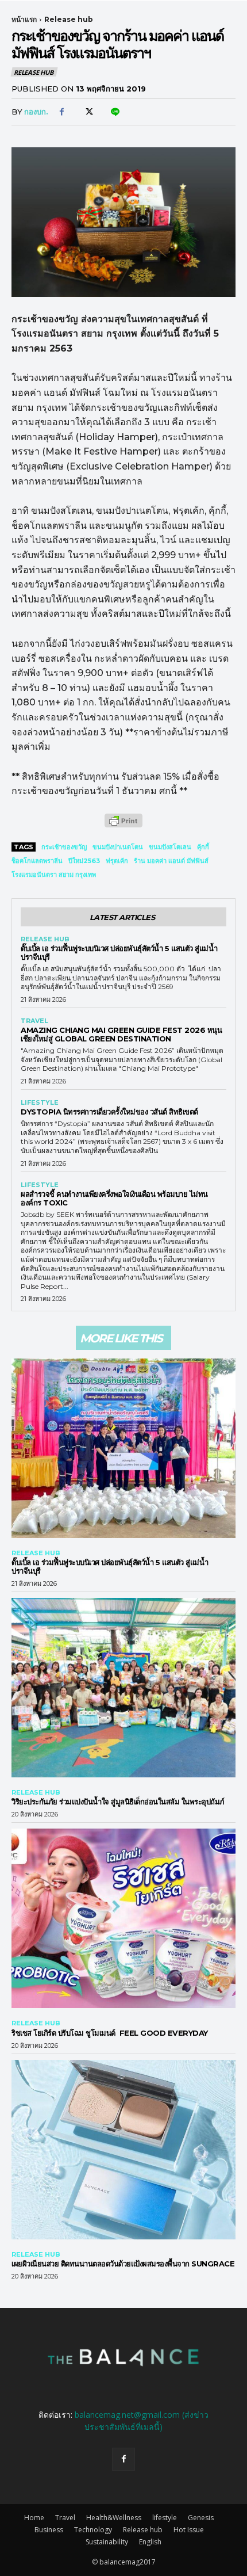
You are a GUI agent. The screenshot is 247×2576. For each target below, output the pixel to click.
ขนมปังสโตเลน (170, 847)
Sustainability (107, 2542)
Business (49, 2530)
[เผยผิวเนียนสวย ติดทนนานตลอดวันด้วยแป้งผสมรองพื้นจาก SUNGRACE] (123, 2150)
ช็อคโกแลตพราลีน (37, 861)
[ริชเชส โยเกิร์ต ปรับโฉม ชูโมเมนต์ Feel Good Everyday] (123, 1918)
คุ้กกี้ (203, 847)
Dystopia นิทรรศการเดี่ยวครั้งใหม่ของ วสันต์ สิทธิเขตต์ (109, 1112)
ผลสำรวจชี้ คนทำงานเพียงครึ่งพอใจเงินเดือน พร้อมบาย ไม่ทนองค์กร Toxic (114, 1198)
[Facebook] (61, 112)
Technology (93, 2530)
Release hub (69, 19)
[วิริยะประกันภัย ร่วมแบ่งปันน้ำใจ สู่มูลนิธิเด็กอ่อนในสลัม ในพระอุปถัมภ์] (123, 1688)
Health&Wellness (114, 2518)
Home (34, 2518)
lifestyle (40, 1103)
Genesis (201, 2518)
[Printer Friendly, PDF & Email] (123, 827)
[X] (88, 112)
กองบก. (36, 112)
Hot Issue (189, 2530)
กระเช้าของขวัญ (64, 847)
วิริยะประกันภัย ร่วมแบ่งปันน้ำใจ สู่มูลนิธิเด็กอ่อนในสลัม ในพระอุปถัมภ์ (118, 1802)
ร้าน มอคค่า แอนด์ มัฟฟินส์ (171, 861)
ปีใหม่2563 (84, 861)
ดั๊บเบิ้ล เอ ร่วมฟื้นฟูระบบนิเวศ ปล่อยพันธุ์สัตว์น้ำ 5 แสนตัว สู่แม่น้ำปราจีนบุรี (119, 953)
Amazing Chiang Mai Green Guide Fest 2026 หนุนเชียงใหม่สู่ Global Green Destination (121, 1034)
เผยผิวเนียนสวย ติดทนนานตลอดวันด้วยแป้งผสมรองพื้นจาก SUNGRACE (123, 2264)
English (150, 2542)
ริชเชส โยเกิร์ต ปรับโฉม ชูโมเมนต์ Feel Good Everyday (113, 2033)
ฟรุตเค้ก (117, 861)
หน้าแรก (24, 19)
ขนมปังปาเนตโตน (118, 847)
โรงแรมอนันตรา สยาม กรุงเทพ (54, 875)
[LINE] (114, 112)
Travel (34, 1021)
